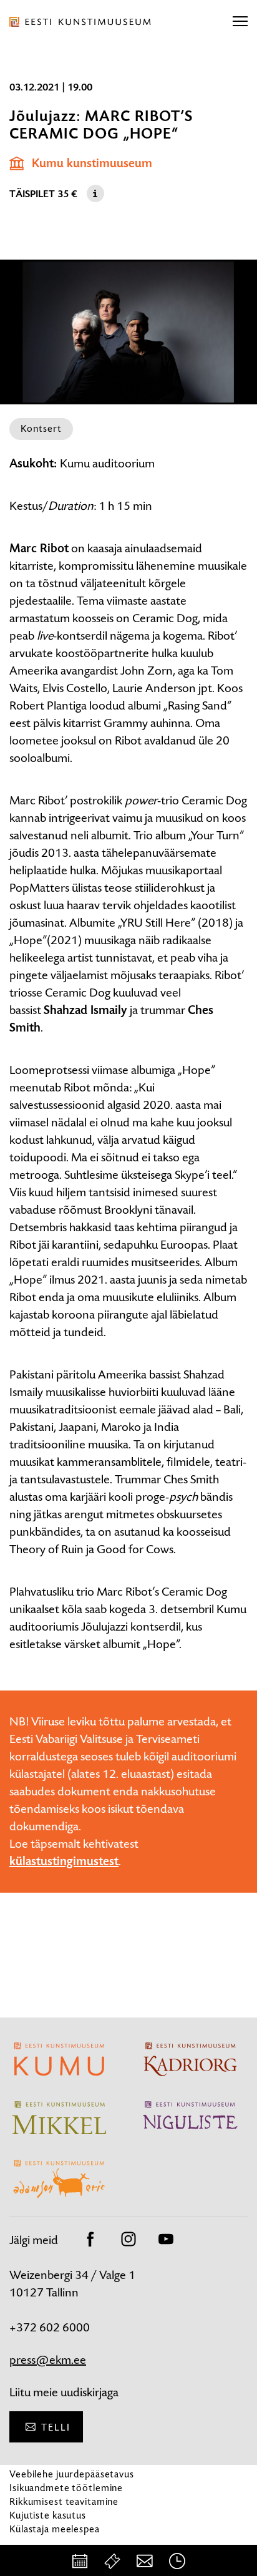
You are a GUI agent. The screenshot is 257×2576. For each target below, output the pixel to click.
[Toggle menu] (240, 22)
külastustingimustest (64, 1861)
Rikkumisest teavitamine (64, 2501)
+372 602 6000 (50, 2327)
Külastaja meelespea (55, 2529)
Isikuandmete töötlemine (66, 2488)
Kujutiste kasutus (48, 2515)
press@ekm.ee (48, 2360)
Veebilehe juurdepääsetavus (72, 2474)
